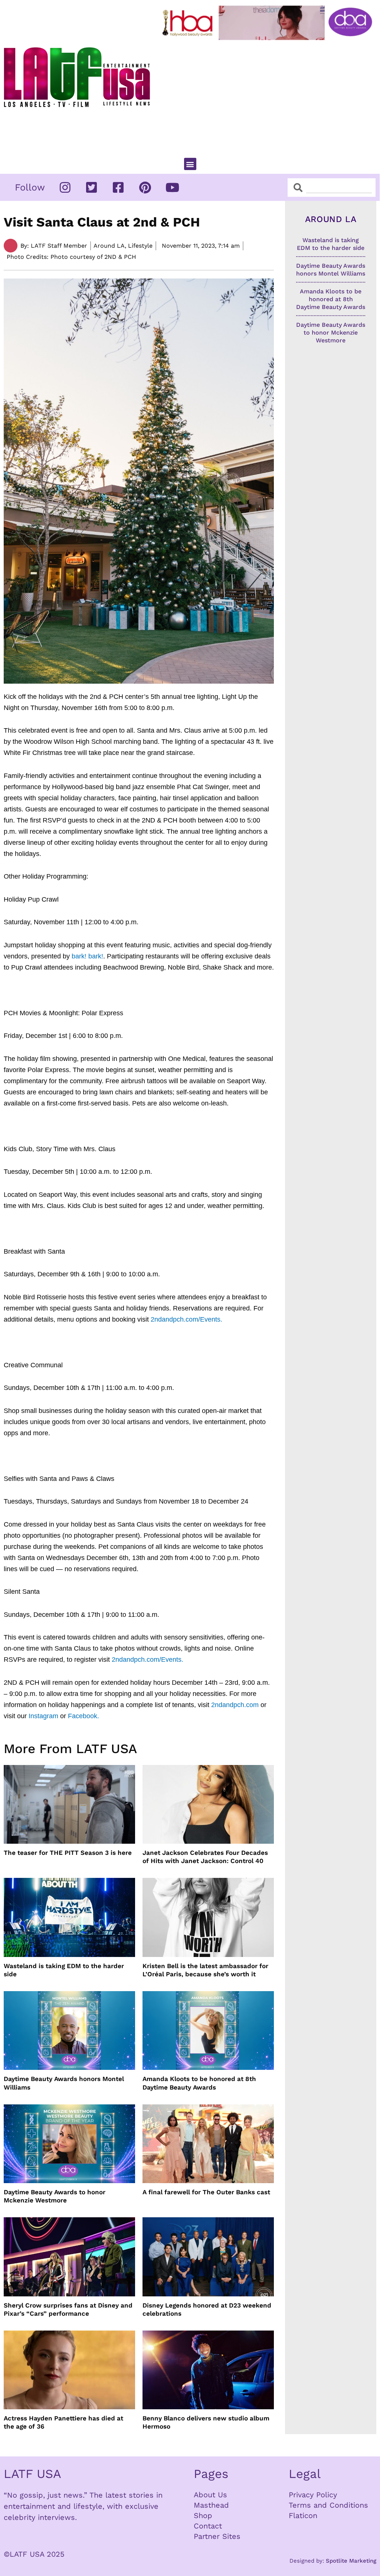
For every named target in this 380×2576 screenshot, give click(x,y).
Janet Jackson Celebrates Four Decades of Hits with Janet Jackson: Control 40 (205, 1857)
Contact (208, 2526)
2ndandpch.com (235, 1705)
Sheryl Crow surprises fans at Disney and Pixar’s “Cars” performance (68, 2309)
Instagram (43, 1716)
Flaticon (303, 2515)
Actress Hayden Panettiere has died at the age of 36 (63, 2422)
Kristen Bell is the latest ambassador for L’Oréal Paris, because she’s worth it (205, 1970)
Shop (203, 2515)
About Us (210, 2495)
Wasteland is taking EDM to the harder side (64, 1970)
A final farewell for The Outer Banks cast (206, 2192)
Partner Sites (217, 2536)
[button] (190, 164)
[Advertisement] (269, 96)
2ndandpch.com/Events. (186, 1319)
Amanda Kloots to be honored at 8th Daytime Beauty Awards (199, 2083)
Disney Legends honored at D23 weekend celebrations (207, 2309)
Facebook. (83, 1716)
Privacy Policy (313, 2495)
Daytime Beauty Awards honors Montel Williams (64, 2083)
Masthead (211, 2505)
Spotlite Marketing (351, 2561)
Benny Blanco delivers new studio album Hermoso (206, 2422)
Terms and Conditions (328, 2505)
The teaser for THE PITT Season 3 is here (68, 1853)
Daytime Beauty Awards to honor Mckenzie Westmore (55, 2196)
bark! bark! (87, 956)
